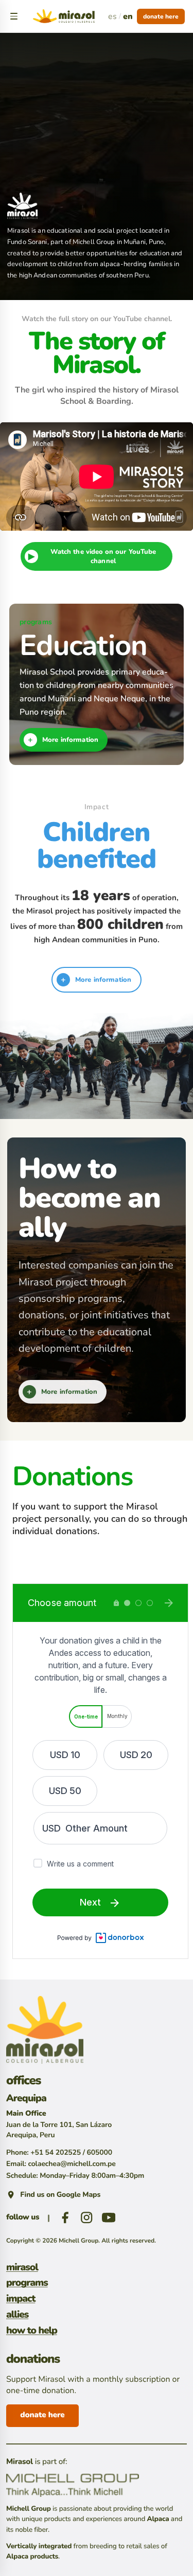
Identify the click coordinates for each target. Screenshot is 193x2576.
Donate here (161, 16)
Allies (17, 2315)
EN (128, 16)
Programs (27, 2283)
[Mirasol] (45, 2030)
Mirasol (22, 2268)
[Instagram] (86, 2217)
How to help (32, 2331)
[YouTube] (109, 2217)
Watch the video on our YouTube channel (92, 556)
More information (63, 740)
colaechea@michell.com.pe (72, 2164)
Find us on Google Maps (60, 2195)
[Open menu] (14, 16)
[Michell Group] (97, 2485)
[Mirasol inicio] (64, 16)
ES (112, 16)
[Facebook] (65, 2217)
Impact (21, 2299)
